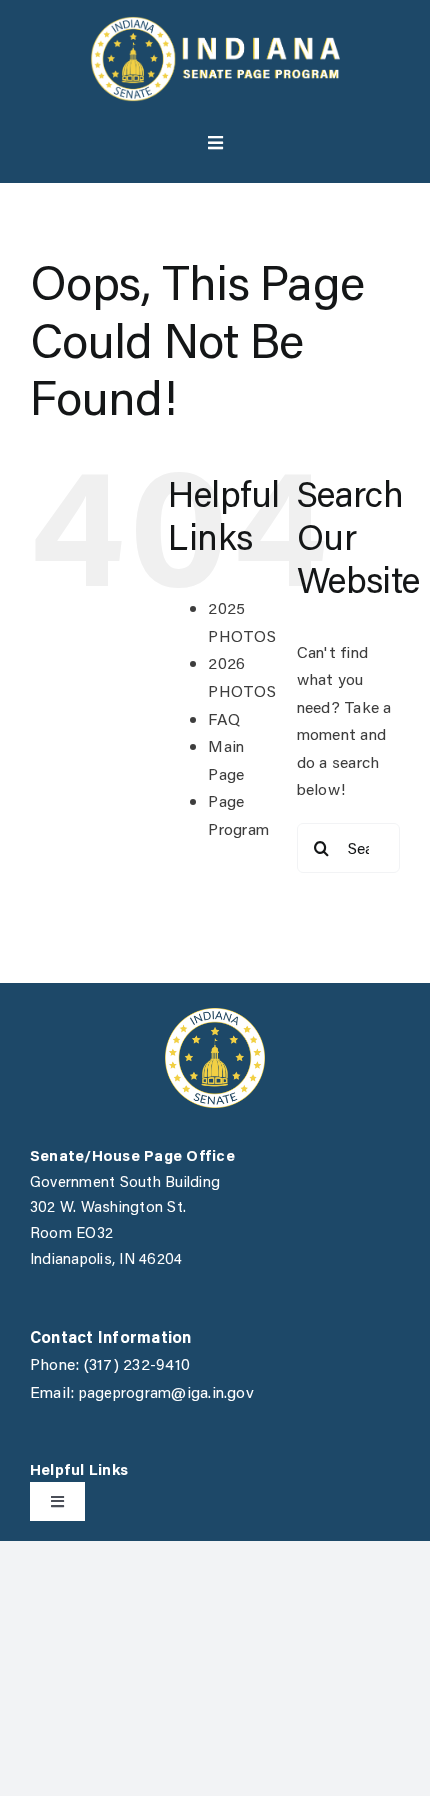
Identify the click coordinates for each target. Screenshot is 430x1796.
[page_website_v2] (215, 23)
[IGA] (215, 1015)
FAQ (224, 718)
